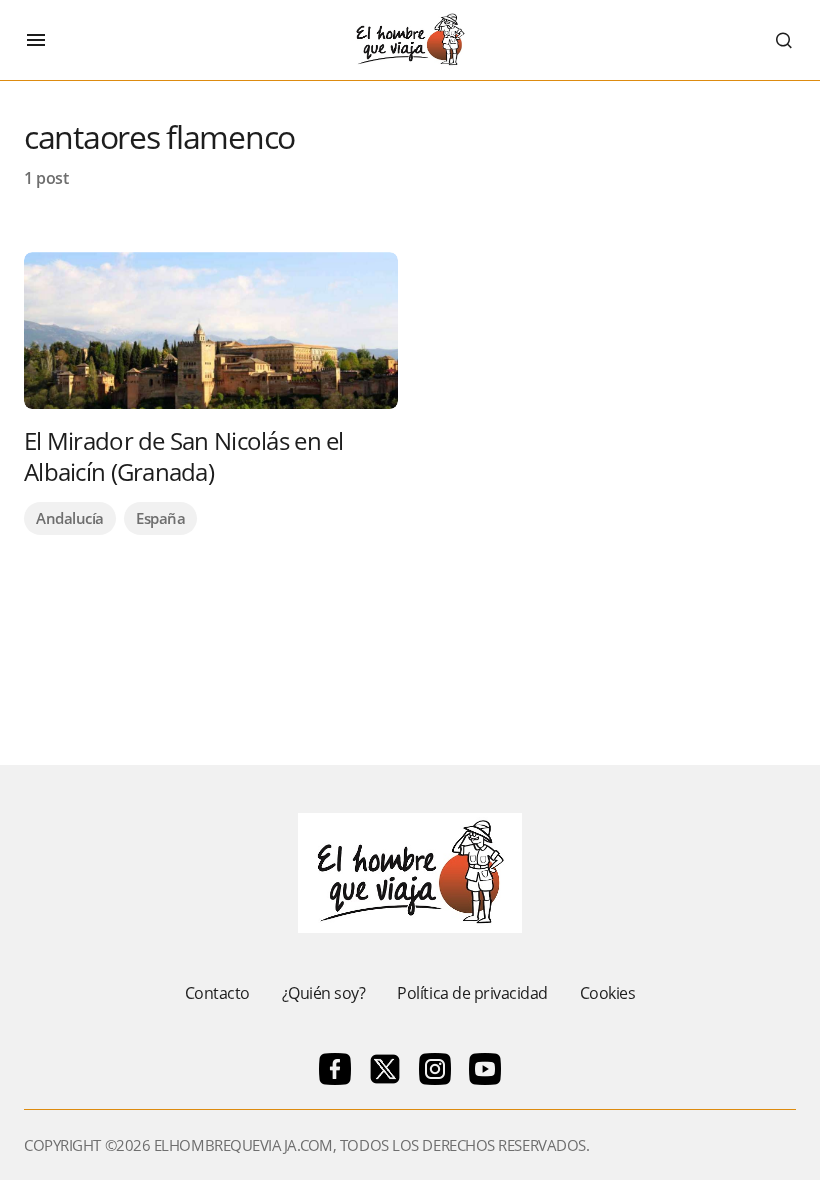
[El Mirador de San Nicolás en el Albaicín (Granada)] (211, 330)
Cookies (608, 993)
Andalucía (70, 518)
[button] (36, 40)
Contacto (217, 993)
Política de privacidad (472, 993)
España (160, 518)
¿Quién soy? (324, 993)
